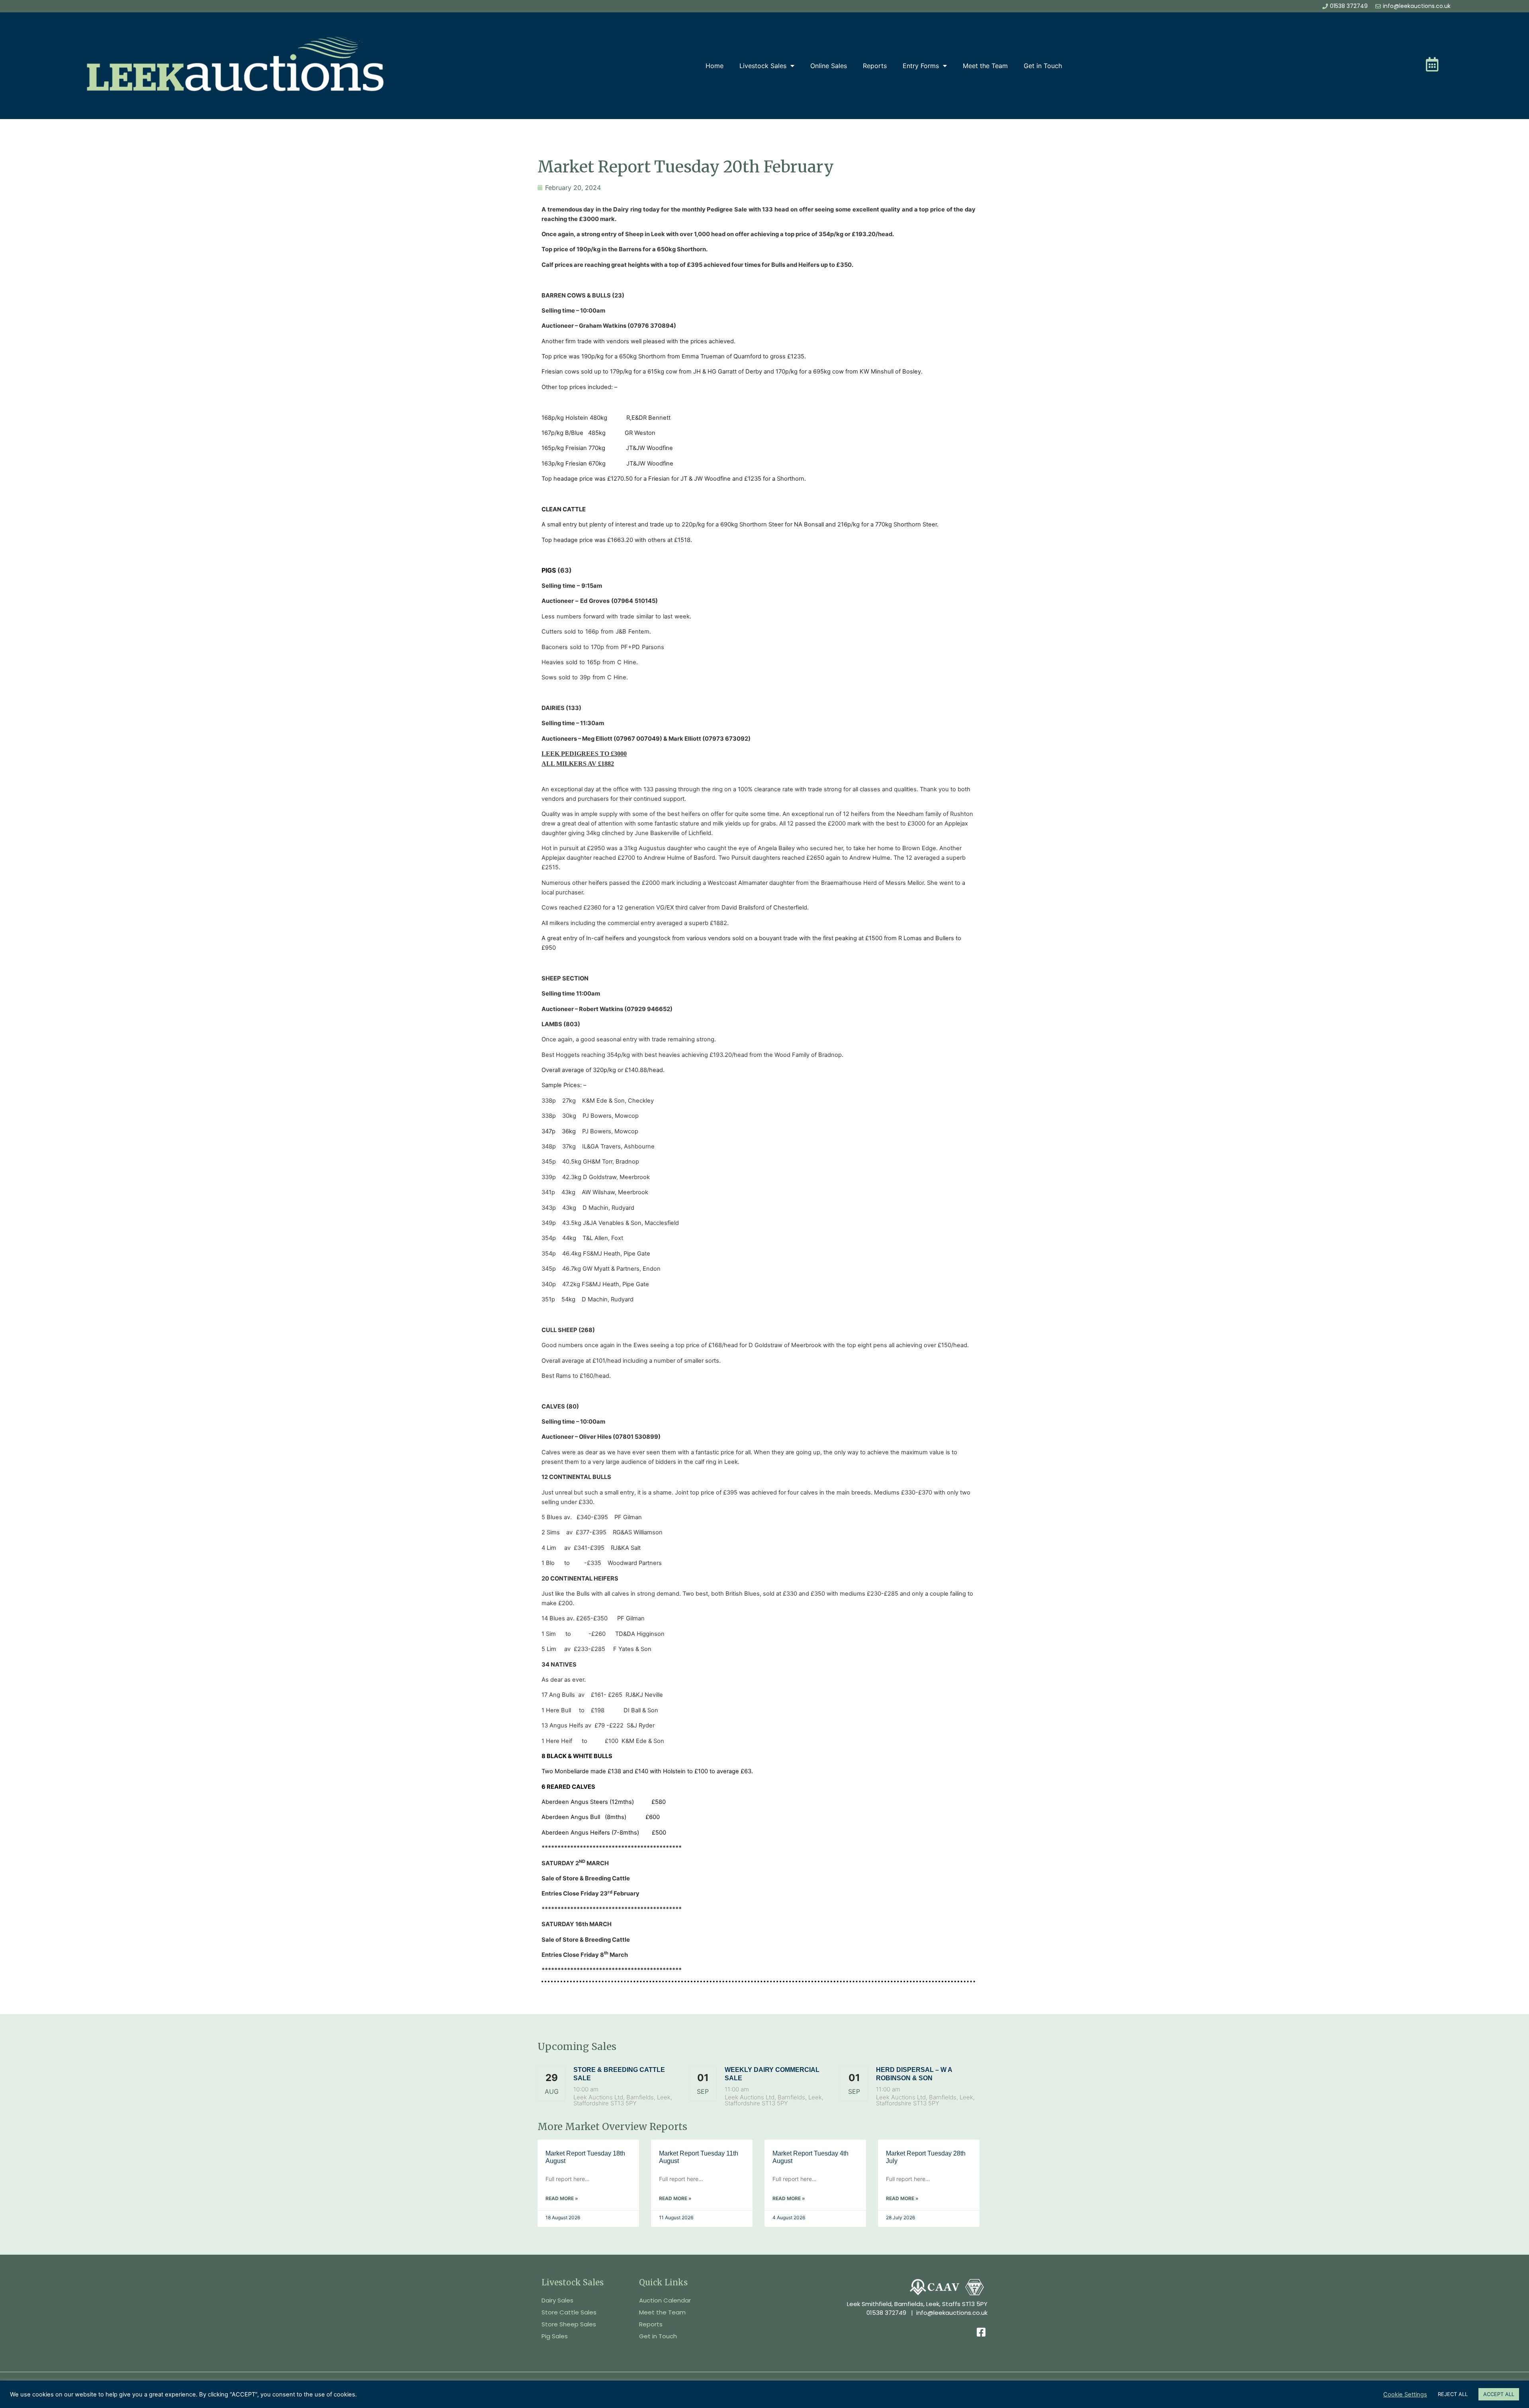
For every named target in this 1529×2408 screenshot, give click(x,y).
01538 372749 (886, 2313)
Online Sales (829, 66)
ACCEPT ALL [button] (1499, 2394)
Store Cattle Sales (569, 2312)
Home (715, 66)
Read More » (562, 2198)
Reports (875, 66)
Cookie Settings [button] (1405, 2394)
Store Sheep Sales (569, 2324)
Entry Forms (921, 66)
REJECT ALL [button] (1453, 2394)
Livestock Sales (763, 66)
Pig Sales (555, 2336)
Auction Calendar (665, 2300)
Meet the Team (985, 66)
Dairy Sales (557, 2300)
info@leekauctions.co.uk (952, 2313)
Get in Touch (1043, 66)
